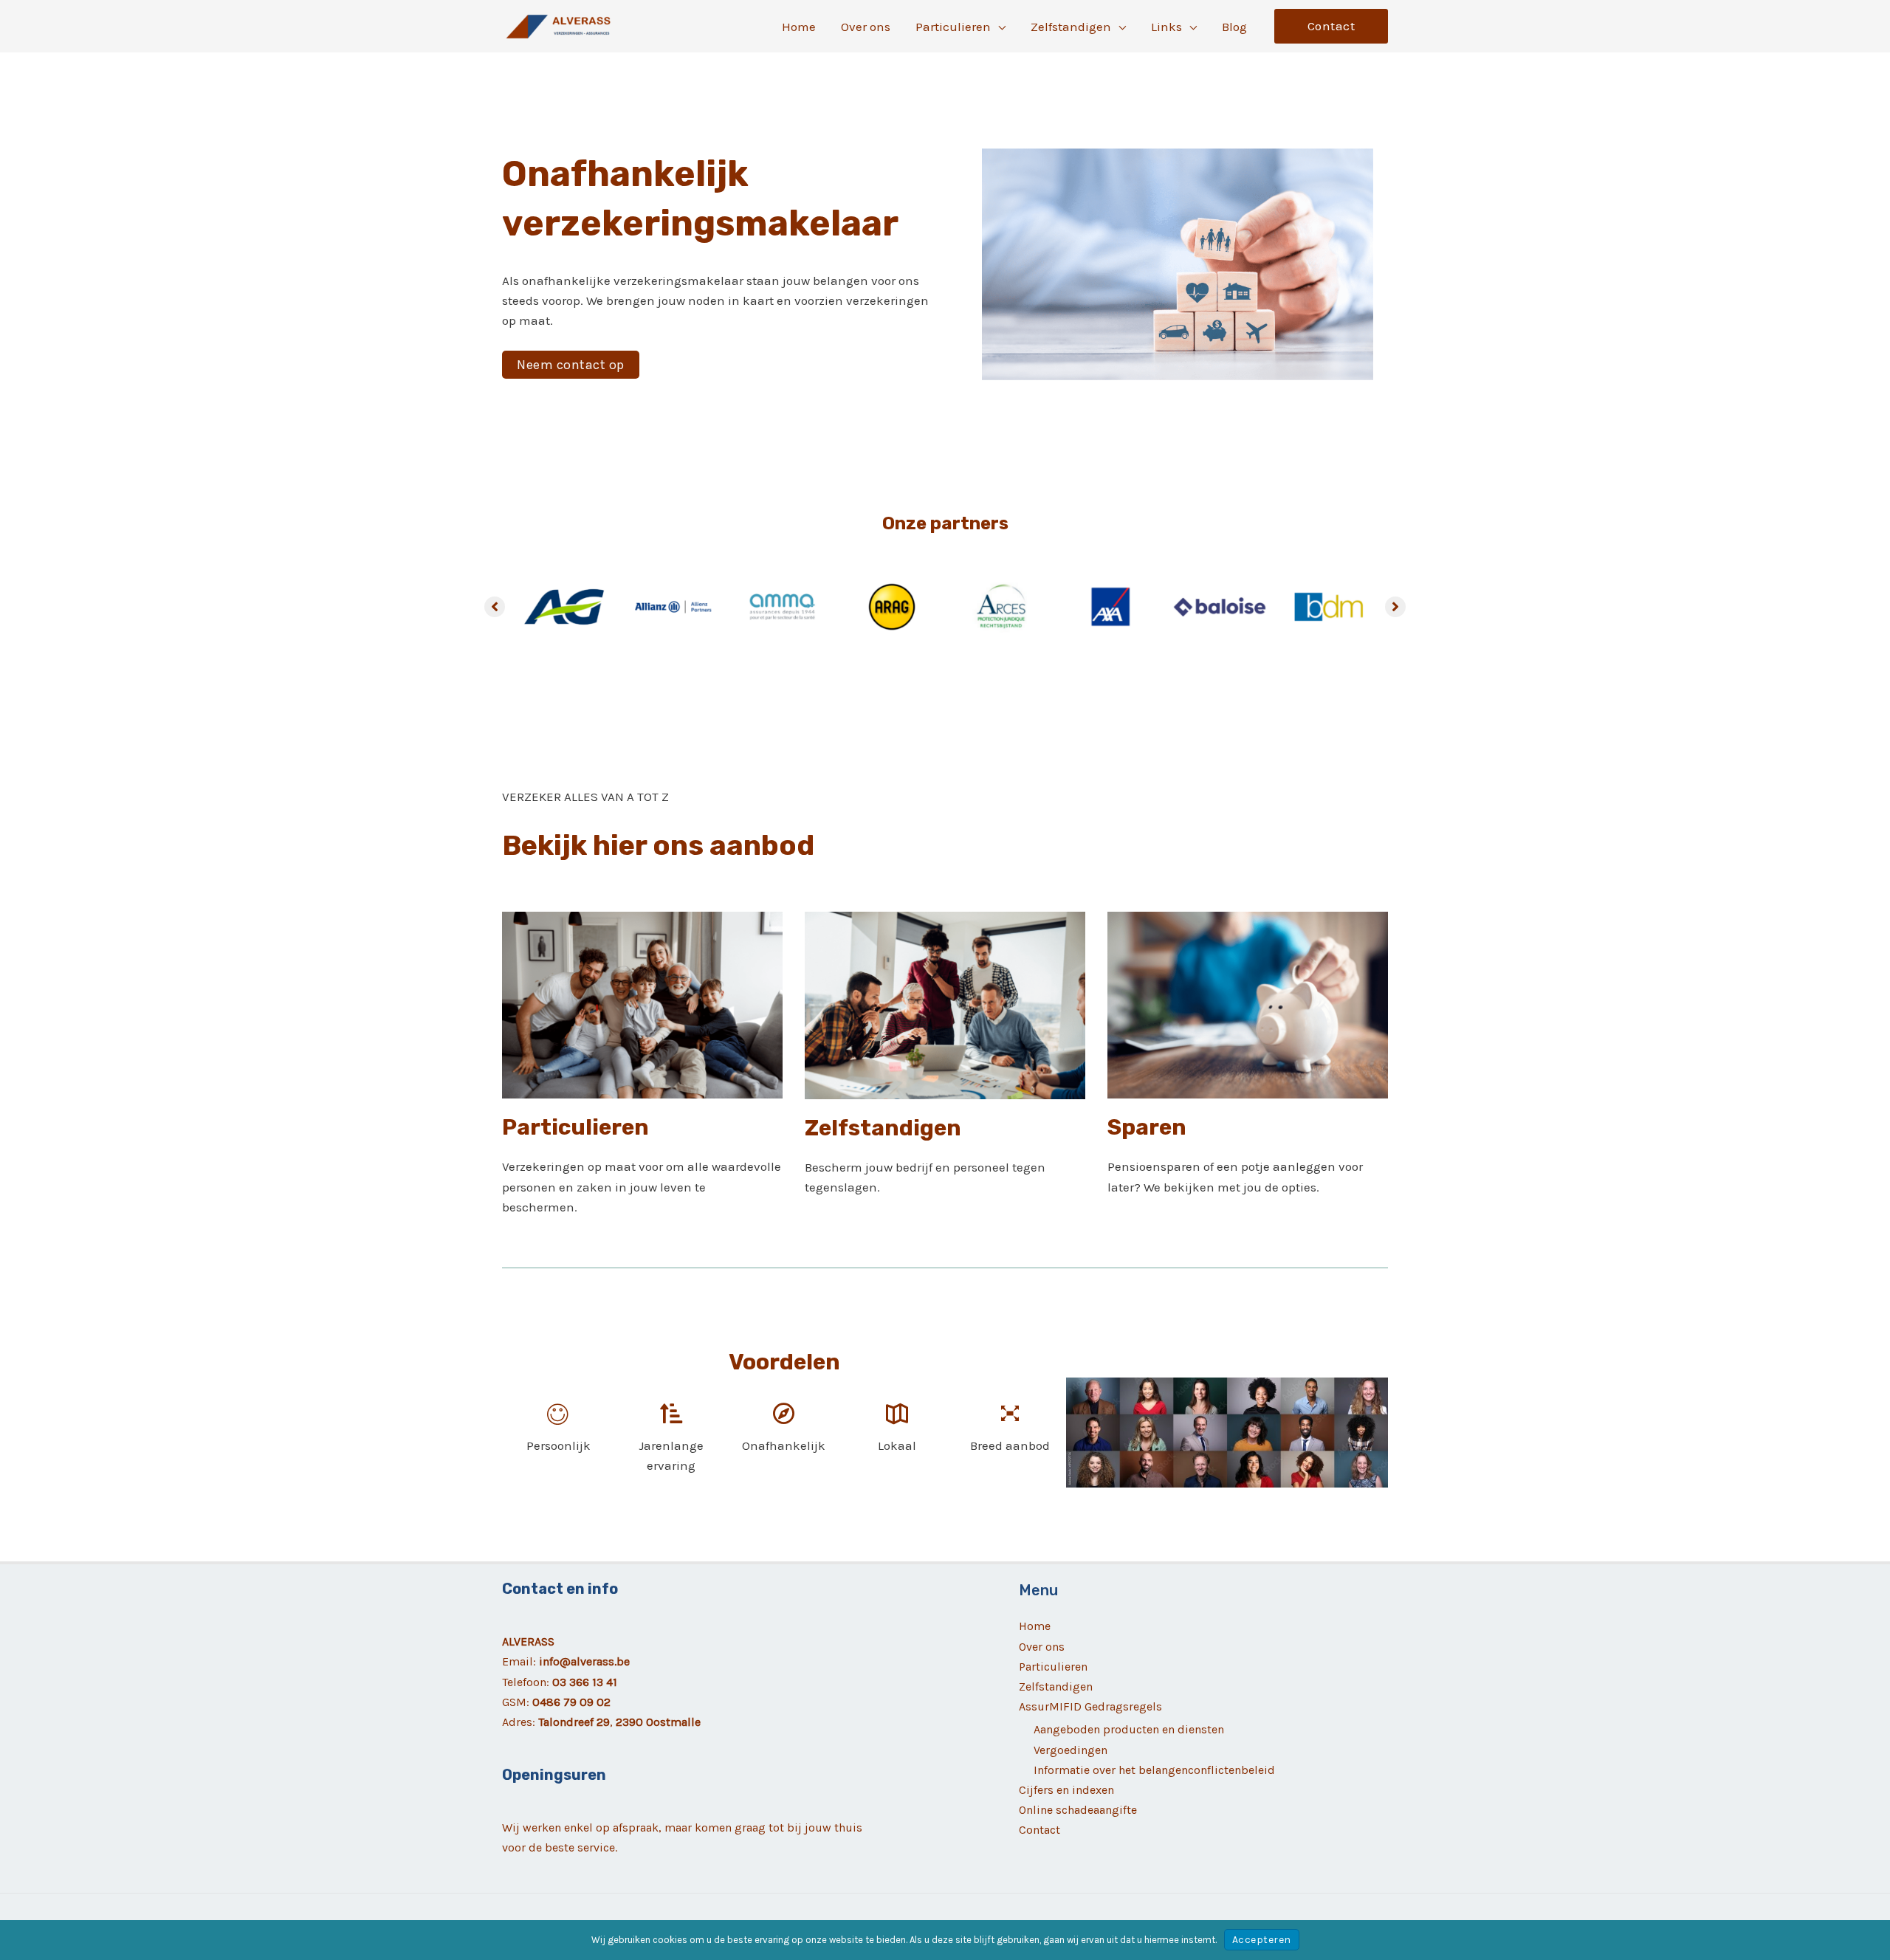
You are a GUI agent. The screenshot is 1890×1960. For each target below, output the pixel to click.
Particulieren (1053, 1667)
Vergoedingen (1071, 1750)
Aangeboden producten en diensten (1129, 1729)
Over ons (1042, 1647)
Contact (1039, 1830)
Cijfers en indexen (1066, 1790)
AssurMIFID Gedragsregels (1090, 1706)
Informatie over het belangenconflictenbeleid (1154, 1770)
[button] (998, 27)
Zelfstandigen (1056, 1686)
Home (1035, 1626)
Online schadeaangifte (1078, 1810)
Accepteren (1262, 1940)
